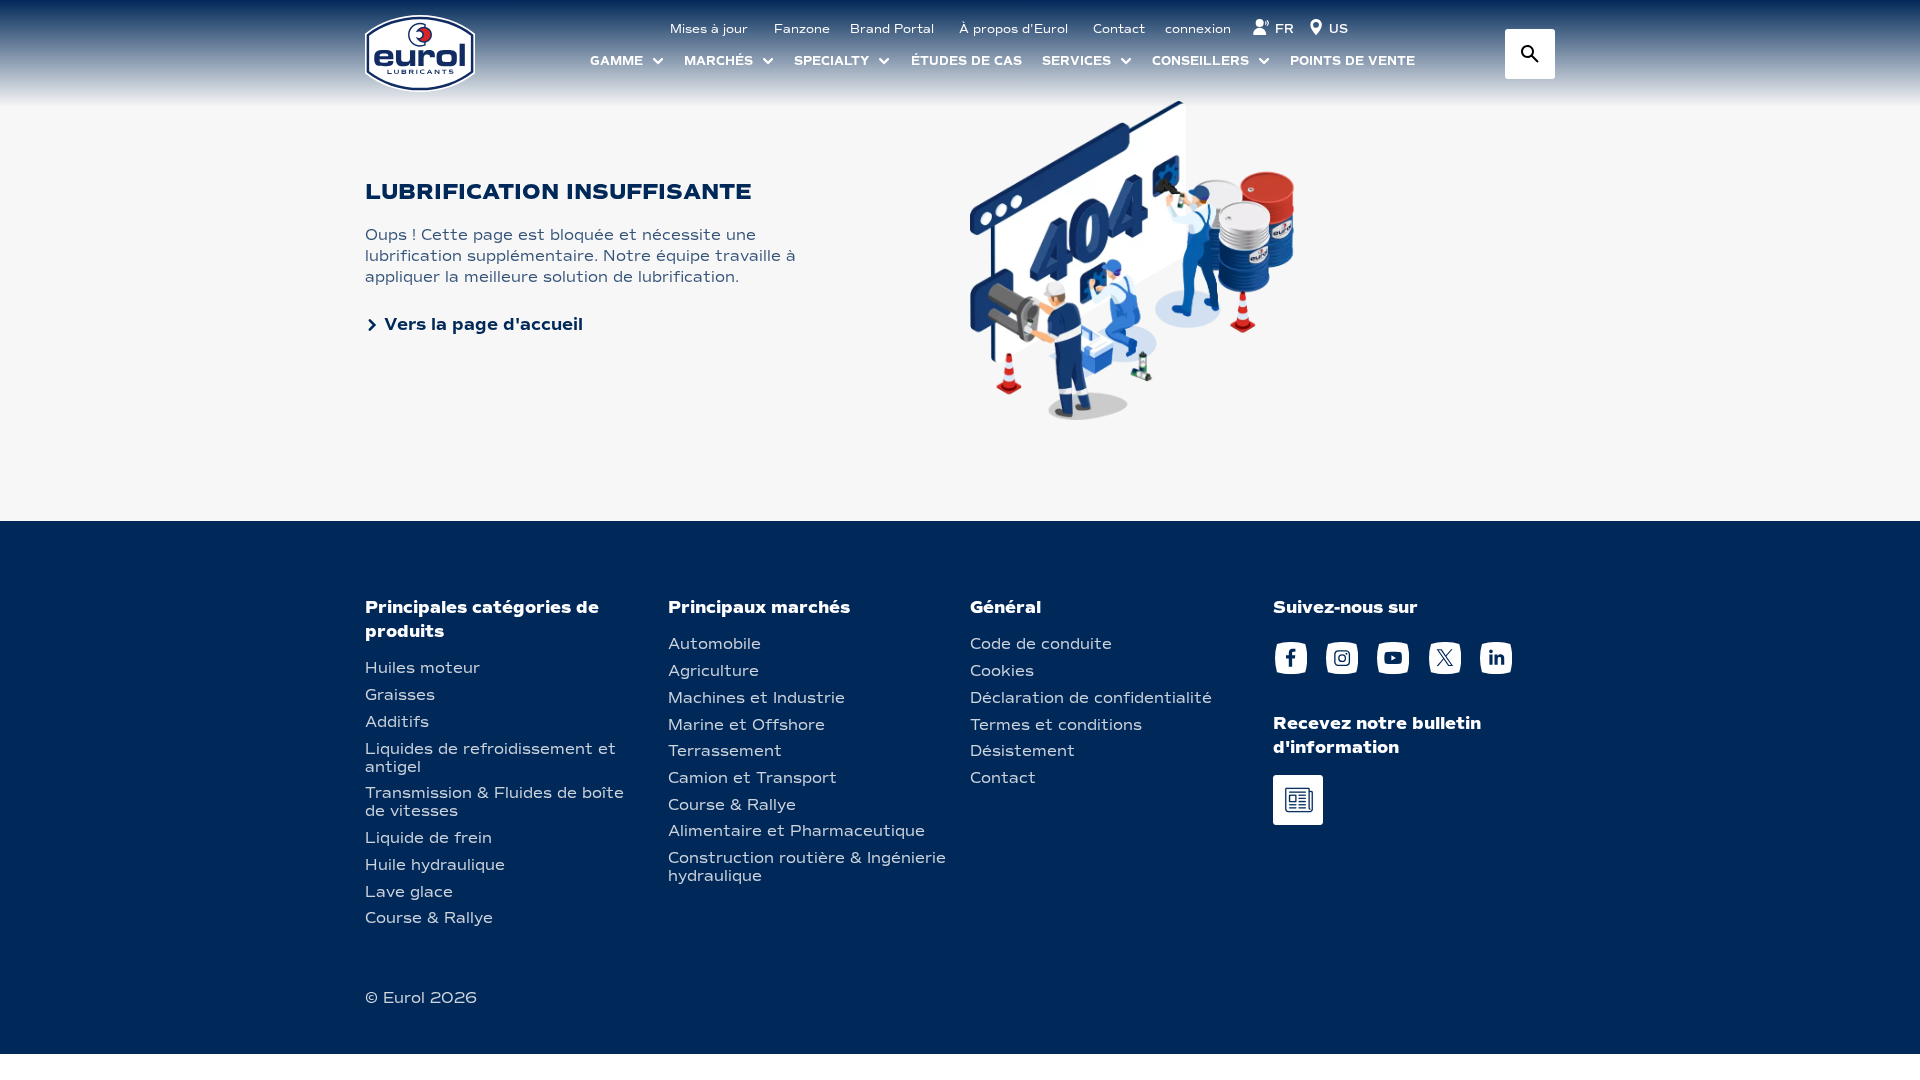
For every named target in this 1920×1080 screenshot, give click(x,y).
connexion (1198, 29)
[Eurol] (432, 53)
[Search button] (1530, 54)
